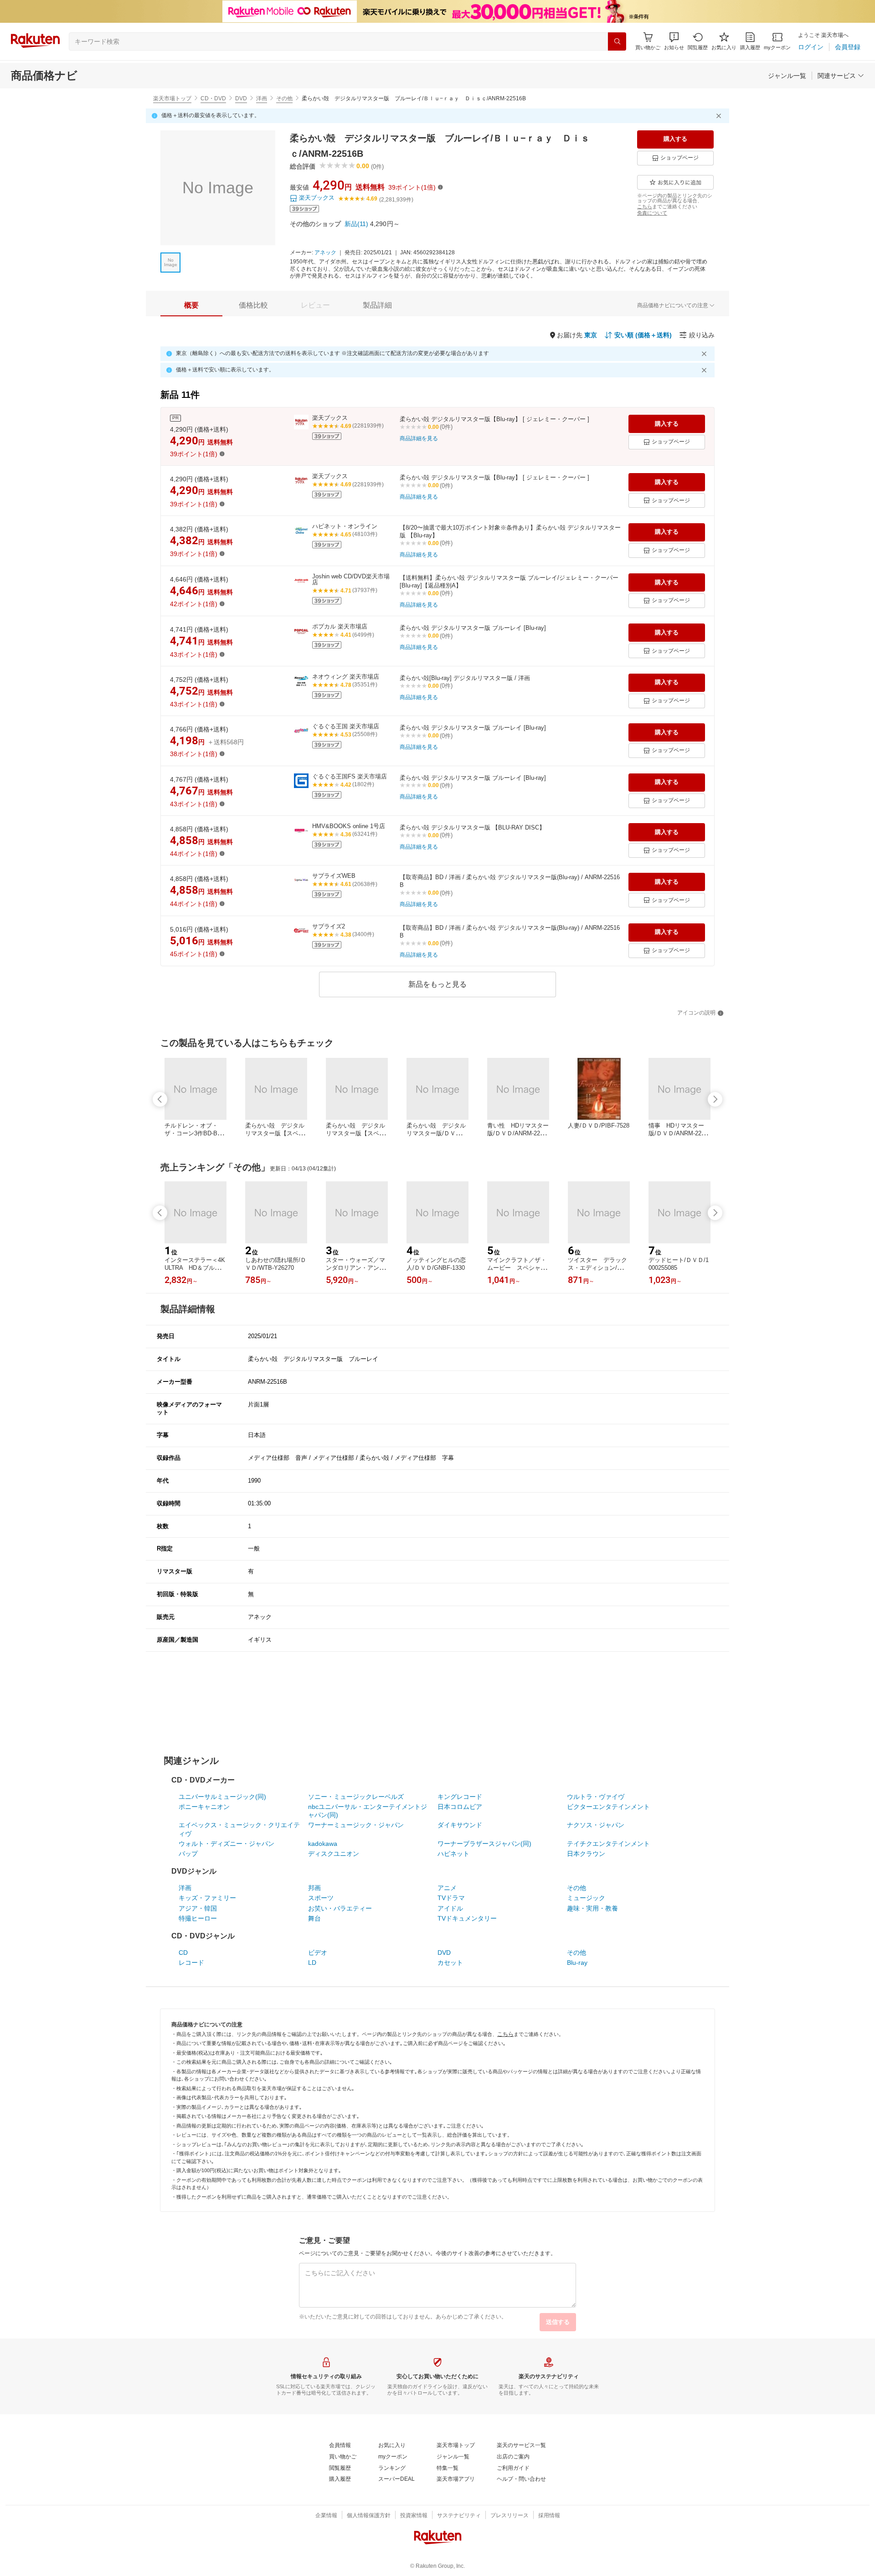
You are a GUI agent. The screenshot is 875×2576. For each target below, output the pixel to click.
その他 (284, 98)
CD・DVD (213, 98)
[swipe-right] (715, 1099)
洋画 (262, 98)
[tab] (191, 305)
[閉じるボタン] (720, 116)
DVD (241, 98)
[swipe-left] (160, 1099)
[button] (674, 41)
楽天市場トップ (172, 98)
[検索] (617, 41)
